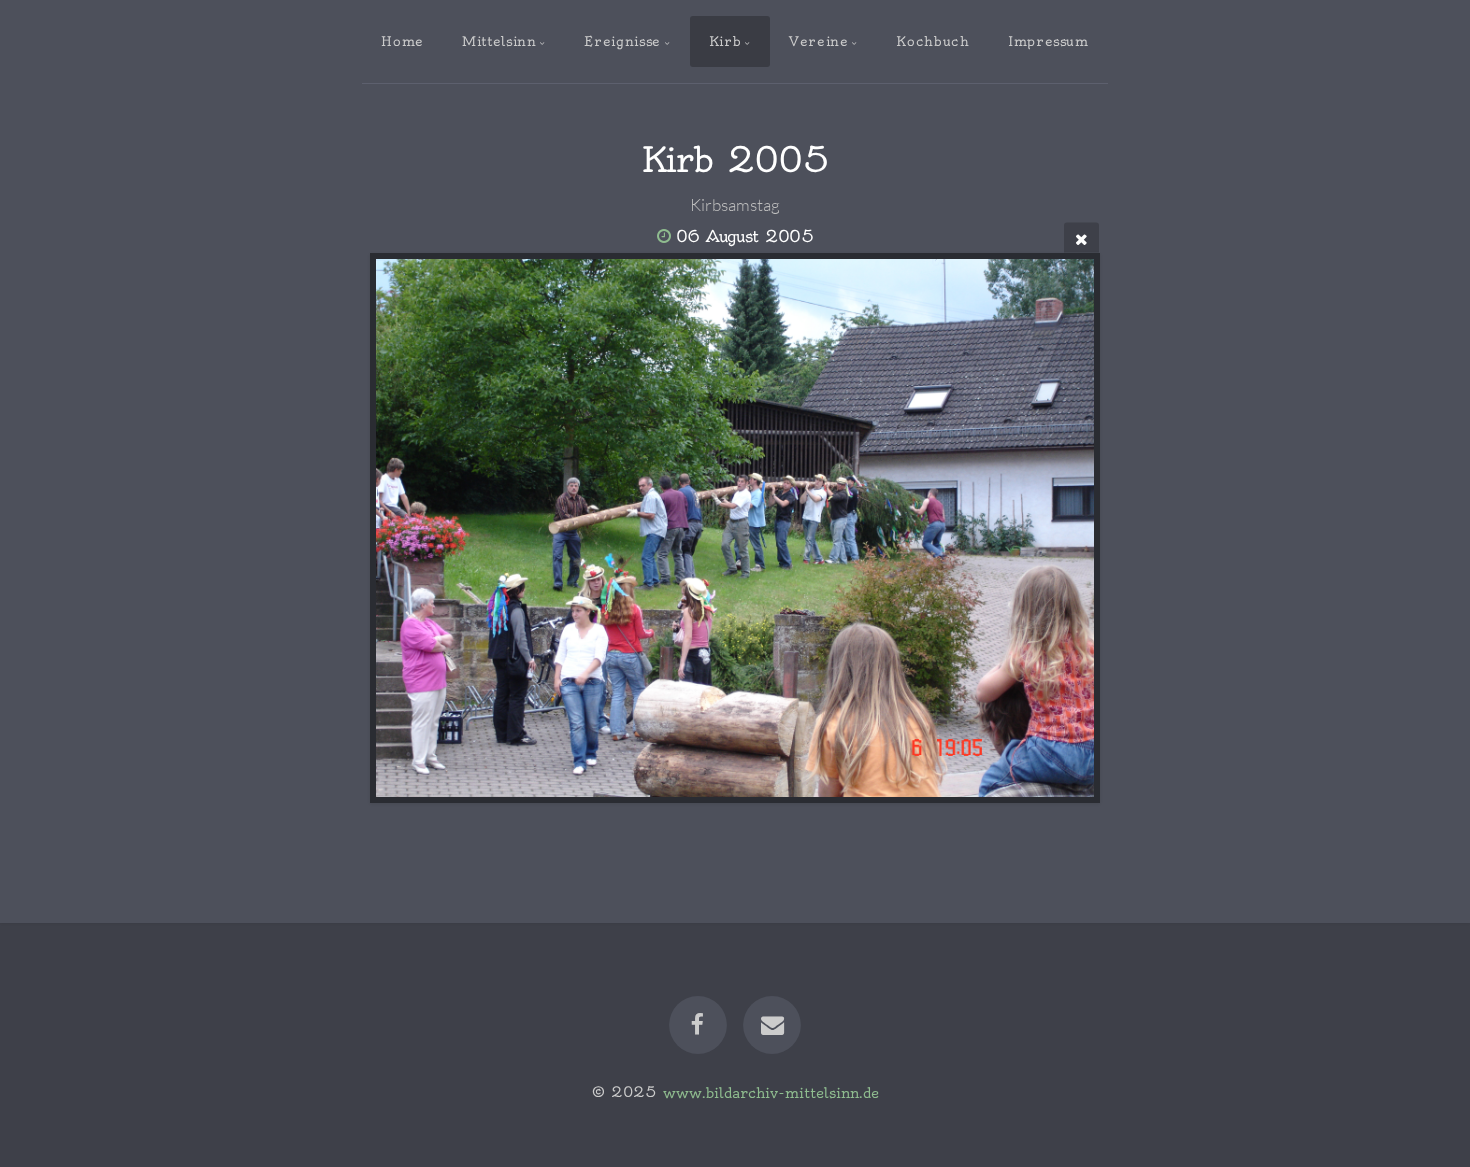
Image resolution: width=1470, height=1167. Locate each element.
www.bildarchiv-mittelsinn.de (771, 1092)
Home (402, 41)
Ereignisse (622, 41)
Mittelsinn (499, 41)
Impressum (1048, 41)
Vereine (818, 41)
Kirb (725, 41)
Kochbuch (932, 41)
